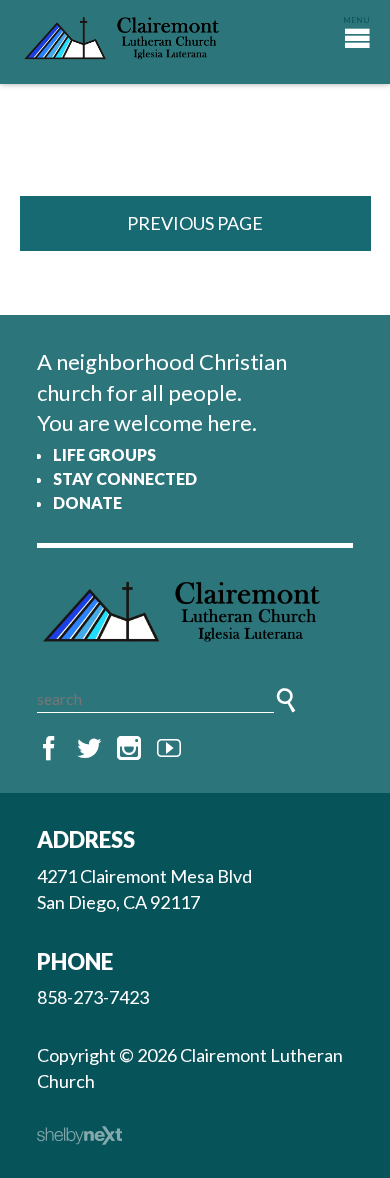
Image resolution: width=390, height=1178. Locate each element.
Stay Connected (125, 478)
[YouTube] (169, 749)
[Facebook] (49, 749)
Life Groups (104, 454)
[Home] (195, 617)
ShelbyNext (79, 1136)
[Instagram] (129, 749)
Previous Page (195, 223)
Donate (87, 502)
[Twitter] (89, 749)
